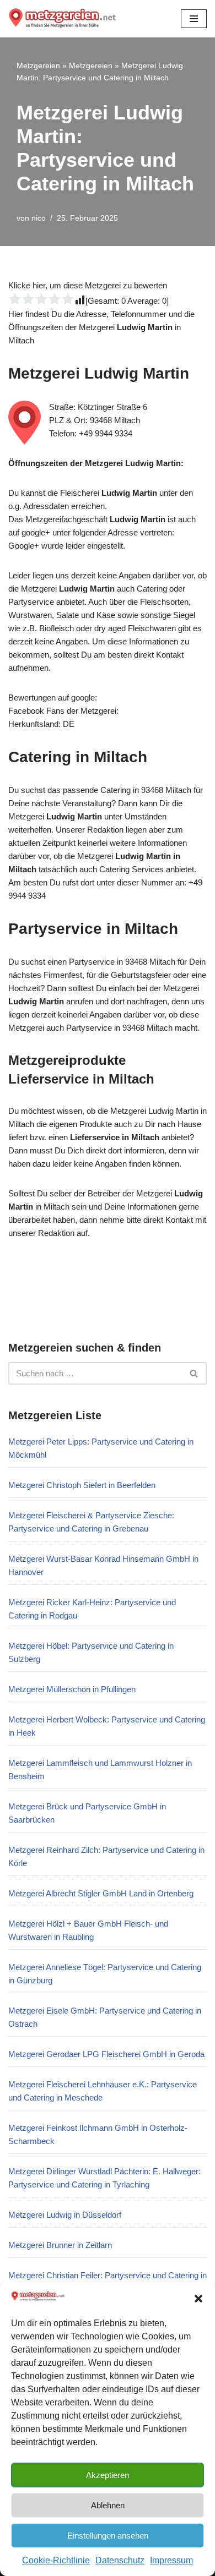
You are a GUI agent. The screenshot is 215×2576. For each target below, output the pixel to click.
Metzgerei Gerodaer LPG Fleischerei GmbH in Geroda (106, 2054)
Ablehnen (108, 2505)
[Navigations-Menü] (194, 19)
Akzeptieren (108, 2475)
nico (39, 218)
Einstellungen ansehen (108, 2536)
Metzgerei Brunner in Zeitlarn (60, 2245)
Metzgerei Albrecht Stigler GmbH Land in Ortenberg (101, 1893)
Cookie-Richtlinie (56, 2560)
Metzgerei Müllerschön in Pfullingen (72, 1689)
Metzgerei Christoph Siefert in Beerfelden (82, 1485)
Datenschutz (120, 2560)
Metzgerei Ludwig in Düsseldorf (65, 2215)
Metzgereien (38, 65)
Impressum (171, 2560)
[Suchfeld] (194, 1373)
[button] (198, 2299)
